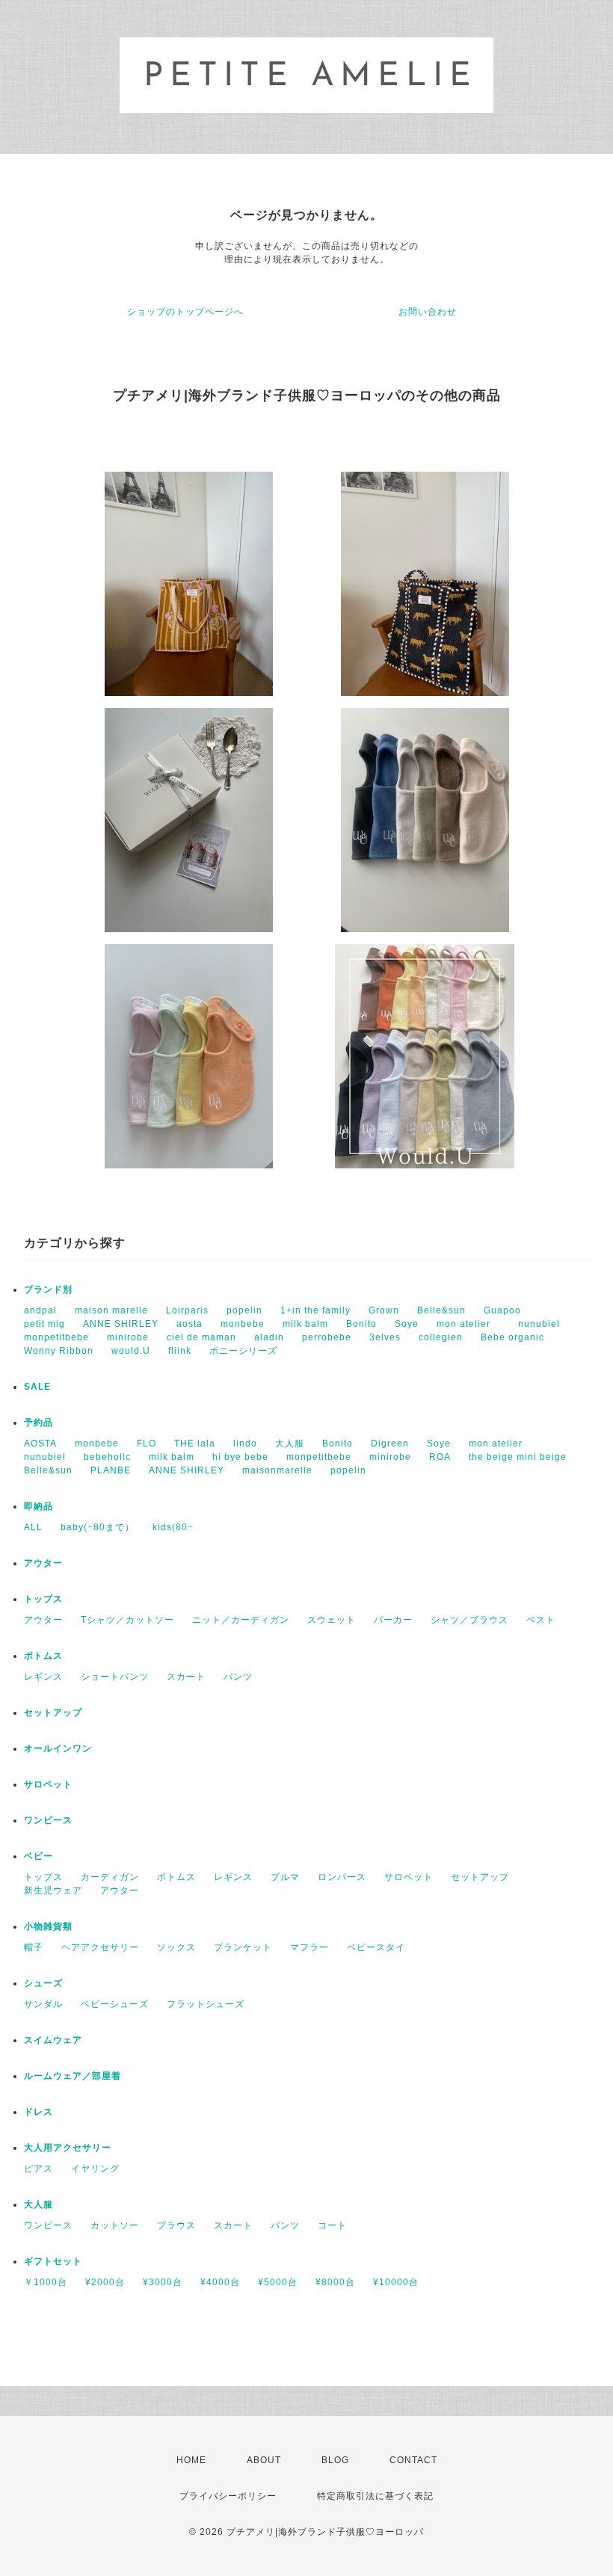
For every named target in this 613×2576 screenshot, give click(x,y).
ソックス (176, 1947)
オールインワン (58, 1748)
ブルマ (285, 1877)
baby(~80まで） (98, 1527)
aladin (269, 1337)
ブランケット (243, 1947)
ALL (33, 1527)
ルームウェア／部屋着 (73, 2076)
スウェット (332, 1620)
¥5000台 (278, 2282)
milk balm (305, 1324)
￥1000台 (46, 2282)
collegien (441, 1337)
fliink (180, 1351)
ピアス (38, 2169)
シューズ (43, 1983)
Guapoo (502, 1310)
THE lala (195, 1443)
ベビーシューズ (115, 2004)
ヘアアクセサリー (100, 1947)
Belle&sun (441, 1310)
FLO (147, 1443)
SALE (37, 1387)
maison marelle (111, 1310)
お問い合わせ (428, 312)
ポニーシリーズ (243, 1351)
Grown (384, 1310)
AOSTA (40, 1443)
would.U (131, 1351)
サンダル (43, 2004)
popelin (244, 1310)
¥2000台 (105, 2282)
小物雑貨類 (48, 1926)
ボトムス (43, 1656)
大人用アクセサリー (68, 2148)
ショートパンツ (115, 1677)
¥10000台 (396, 2282)
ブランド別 (48, 1289)
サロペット (48, 1784)
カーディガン (110, 1877)
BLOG (335, 2460)
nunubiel (539, 1324)
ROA (440, 1457)
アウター (43, 1563)
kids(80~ (173, 1527)
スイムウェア (53, 2040)
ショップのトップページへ (185, 312)
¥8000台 (335, 2282)
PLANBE (111, 1470)
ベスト (541, 1620)
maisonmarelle (277, 1470)
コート (332, 2225)
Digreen (390, 1443)
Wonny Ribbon (59, 1351)
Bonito (361, 1324)
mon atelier (468, 1324)
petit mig (44, 1324)
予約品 (38, 1423)
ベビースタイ (376, 1947)
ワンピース (48, 1820)
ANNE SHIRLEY (121, 1324)
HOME (191, 2460)
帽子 (34, 1947)
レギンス (43, 1677)
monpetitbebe (56, 1337)
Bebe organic (512, 1337)
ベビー (38, 1856)
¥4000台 (220, 2282)
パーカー (393, 1620)
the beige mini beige (518, 1457)
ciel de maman (201, 1337)
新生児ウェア (53, 1891)
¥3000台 (163, 2282)
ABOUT (264, 2460)
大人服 (290, 1443)
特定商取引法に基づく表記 (375, 2496)
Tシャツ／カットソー (127, 1620)
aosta (190, 1324)
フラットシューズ (206, 2004)
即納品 (38, 1506)
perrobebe (327, 1337)
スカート (186, 1677)
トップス (43, 1599)
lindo (245, 1443)
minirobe (128, 1337)
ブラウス (176, 2225)
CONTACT (413, 2460)
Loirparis (187, 1310)
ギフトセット (53, 2261)
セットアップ (53, 1713)
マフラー (309, 1947)
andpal (40, 1310)
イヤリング (95, 2169)
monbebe (243, 1324)
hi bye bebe (240, 1457)
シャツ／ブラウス (469, 1620)
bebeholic (107, 1457)
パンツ (238, 1677)
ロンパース (342, 1877)
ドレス (38, 2112)
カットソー (115, 2225)
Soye (407, 1324)
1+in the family (315, 1310)
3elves (385, 1337)
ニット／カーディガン (241, 1620)
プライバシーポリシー (228, 2496)
